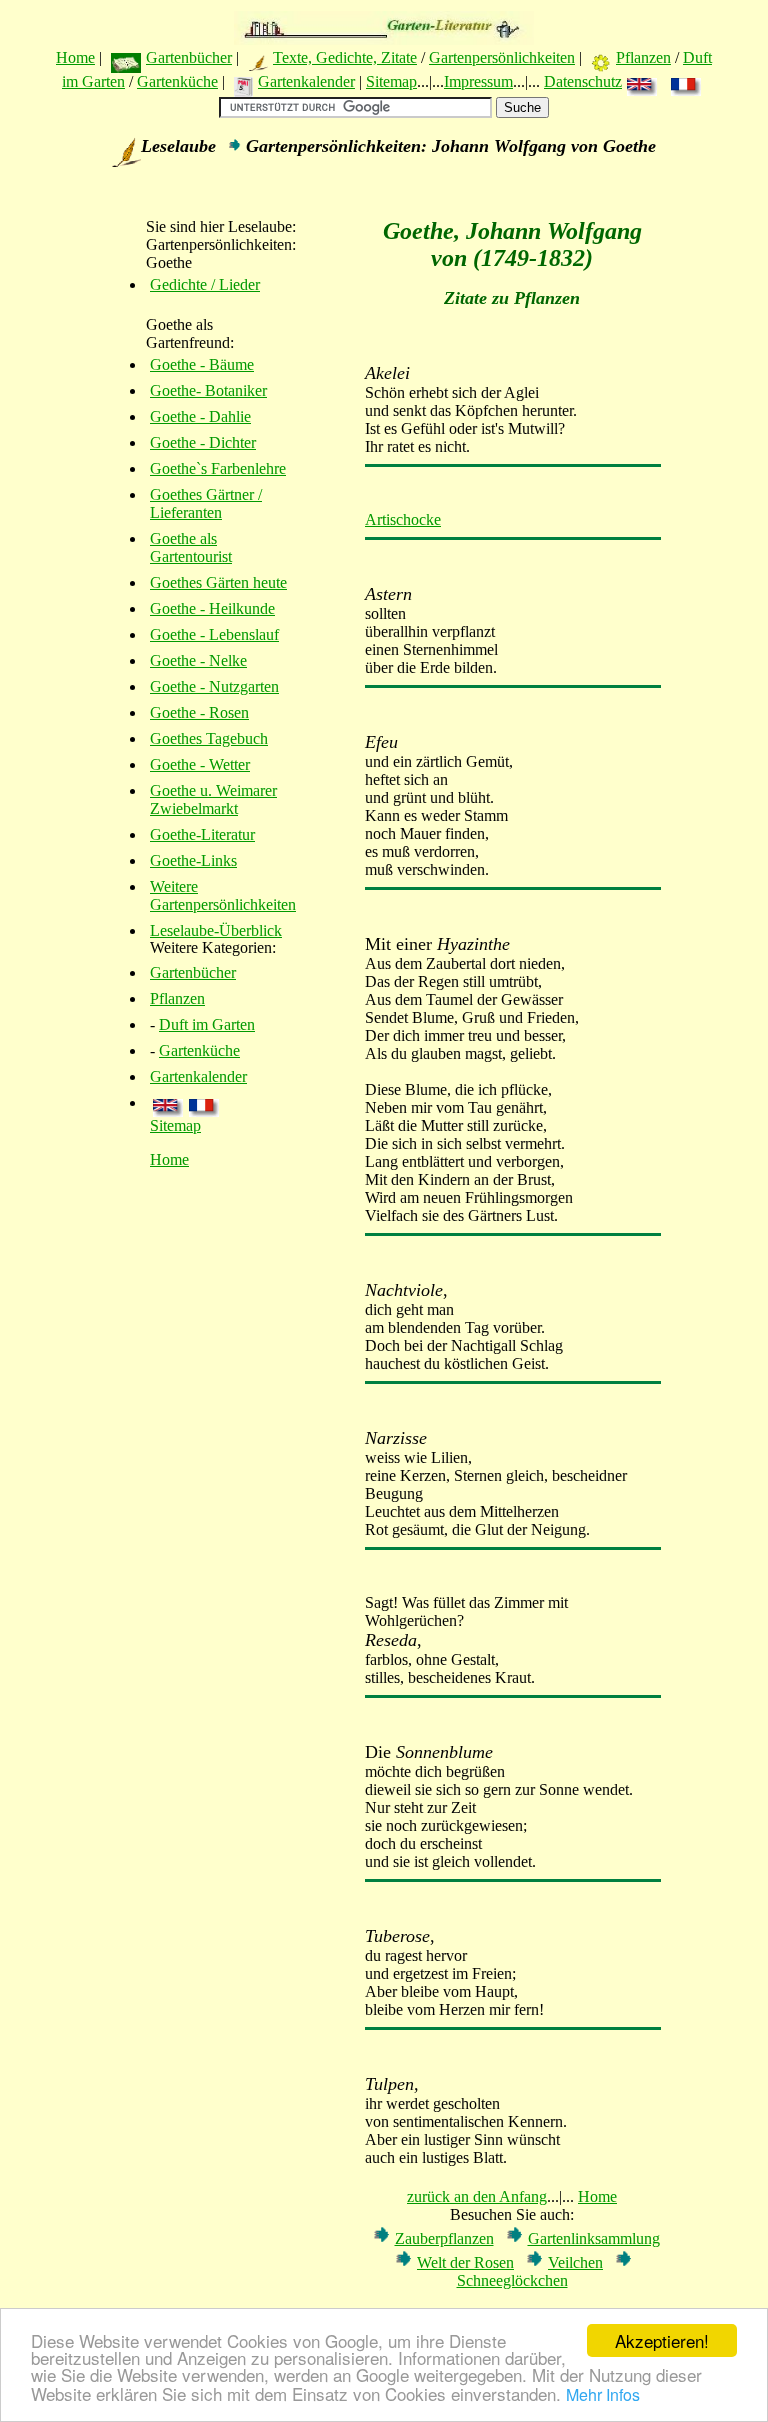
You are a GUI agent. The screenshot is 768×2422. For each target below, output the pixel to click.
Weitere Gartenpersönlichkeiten (223, 895)
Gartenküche (177, 81)
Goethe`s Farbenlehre (218, 468)
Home (75, 57)
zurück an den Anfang (477, 2196)
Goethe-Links (193, 860)
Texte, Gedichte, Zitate (345, 57)
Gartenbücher (189, 57)
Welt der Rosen (465, 2262)
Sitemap (391, 81)
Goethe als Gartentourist (191, 547)
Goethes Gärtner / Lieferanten (206, 503)
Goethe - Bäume (202, 364)
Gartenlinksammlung (594, 2238)
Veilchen (575, 2262)
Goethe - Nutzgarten (214, 686)
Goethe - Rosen (199, 712)
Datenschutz (583, 81)
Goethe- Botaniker (208, 390)
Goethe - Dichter (203, 442)
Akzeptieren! (662, 2340)
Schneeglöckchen (512, 2280)
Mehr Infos (603, 2394)
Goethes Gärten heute (218, 582)
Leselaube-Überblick (216, 930)
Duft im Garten (207, 1024)
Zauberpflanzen (444, 2238)
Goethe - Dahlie (200, 416)
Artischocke (403, 519)
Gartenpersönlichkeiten (502, 57)
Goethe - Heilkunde (212, 608)
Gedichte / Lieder (205, 284)
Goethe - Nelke (198, 660)
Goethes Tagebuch (209, 738)
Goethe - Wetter (200, 764)
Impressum (478, 81)
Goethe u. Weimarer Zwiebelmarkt (213, 799)
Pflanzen (643, 57)
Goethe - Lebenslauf (214, 634)
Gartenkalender (306, 81)
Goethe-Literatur (202, 834)
